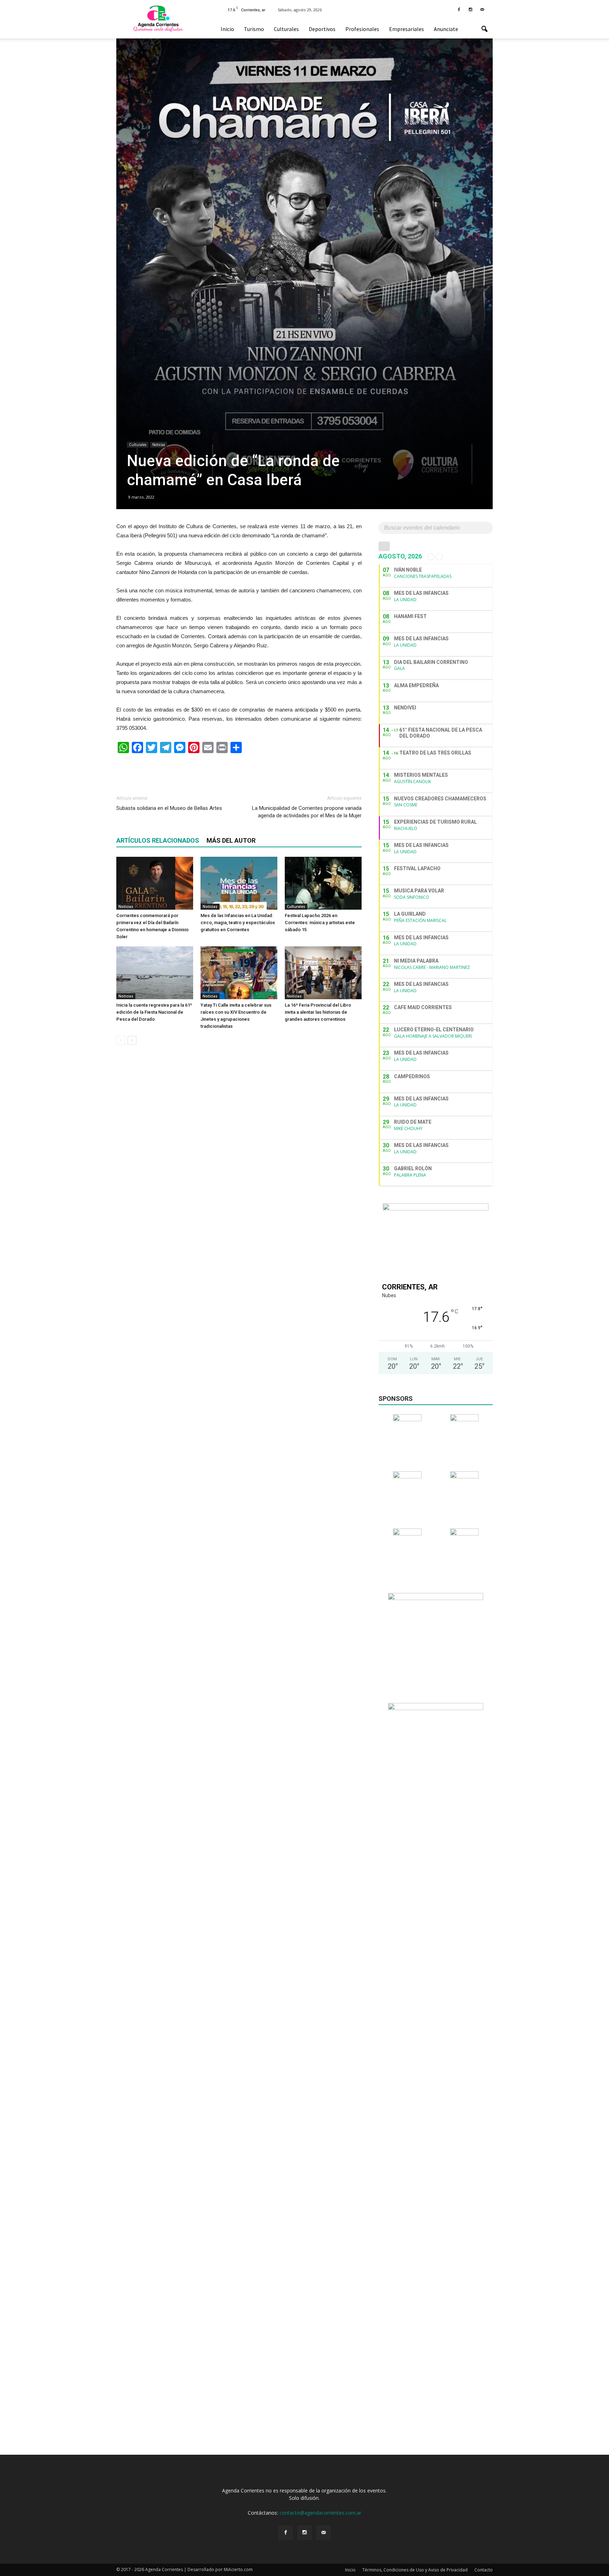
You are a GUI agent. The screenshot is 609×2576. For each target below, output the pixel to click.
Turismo (254, 29)
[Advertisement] (239, 771)
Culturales (286, 29)
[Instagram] (470, 9)
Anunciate (446, 29)
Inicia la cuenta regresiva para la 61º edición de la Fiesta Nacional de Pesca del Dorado (154, 1012)
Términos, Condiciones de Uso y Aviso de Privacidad (415, 2570)
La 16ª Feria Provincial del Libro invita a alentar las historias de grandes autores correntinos (318, 1012)
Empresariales (407, 29)
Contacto (484, 2570)
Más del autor (231, 840)
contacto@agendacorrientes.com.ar (320, 2513)
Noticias (159, 445)
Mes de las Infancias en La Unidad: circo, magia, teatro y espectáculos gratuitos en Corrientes (238, 923)
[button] (484, 29)
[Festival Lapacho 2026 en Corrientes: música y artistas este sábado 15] (323, 883)
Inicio (227, 29)
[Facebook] (459, 9)
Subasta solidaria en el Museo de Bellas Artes (169, 808)
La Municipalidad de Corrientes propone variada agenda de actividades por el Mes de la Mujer (307, 812)
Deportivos (322, 29)
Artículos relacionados (158, 840)
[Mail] (482, 9)
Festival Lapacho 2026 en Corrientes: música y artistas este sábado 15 (320, 923)
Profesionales (362, 29)
